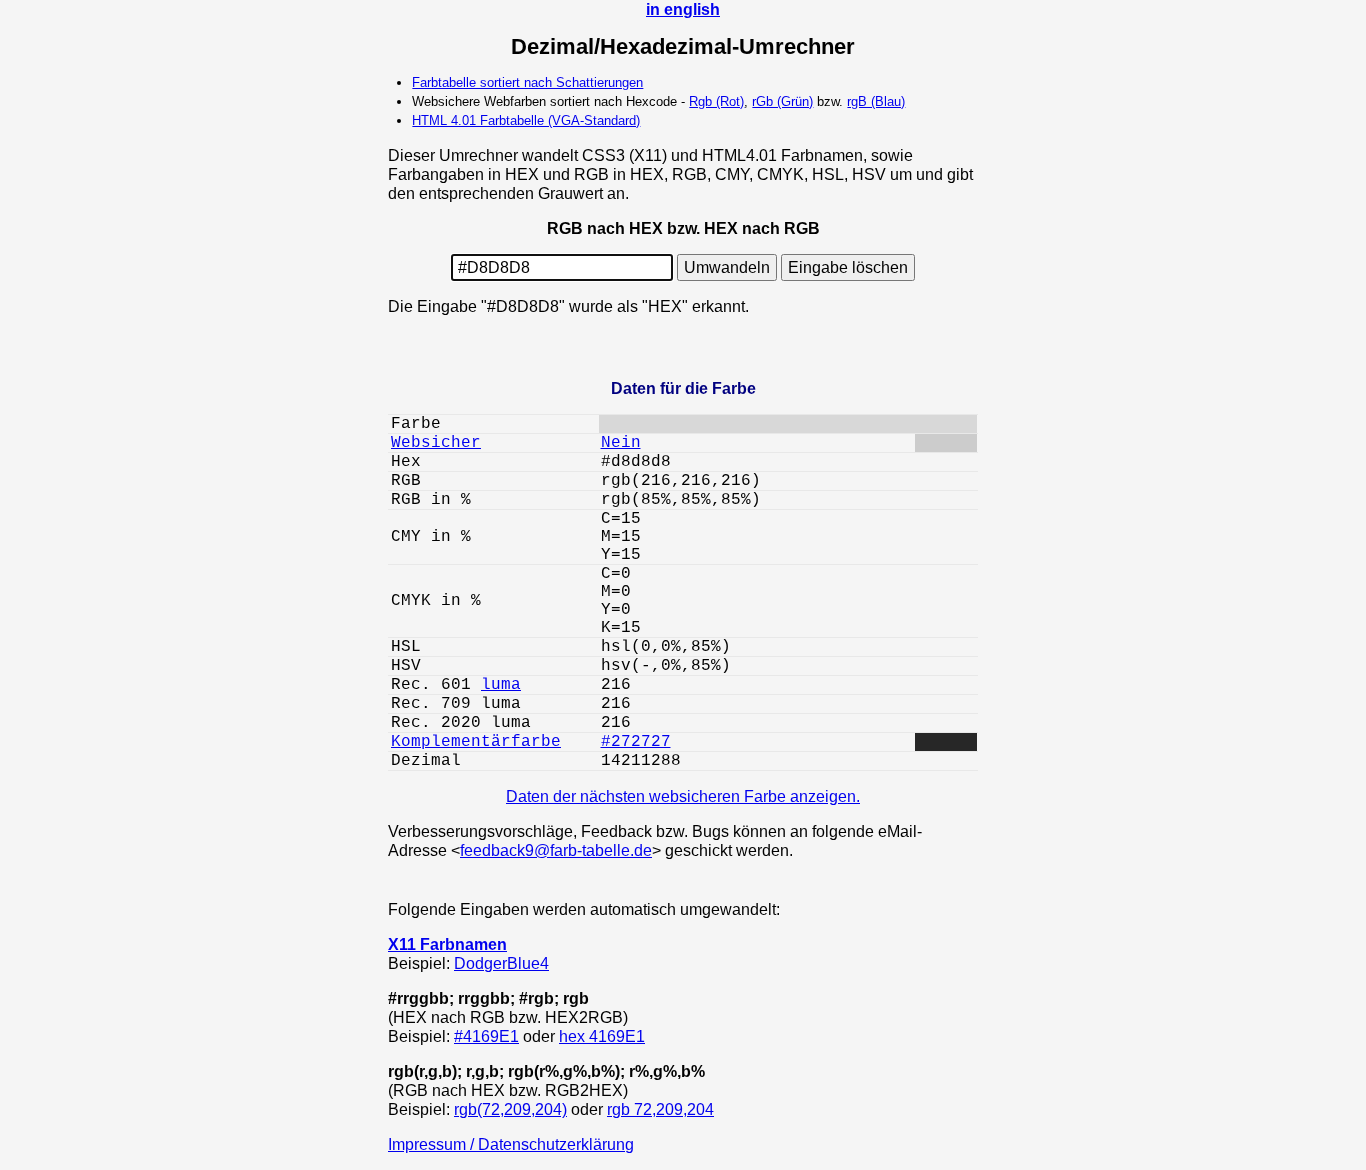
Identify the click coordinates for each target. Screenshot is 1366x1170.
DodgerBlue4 (501, 963)
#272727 (636, 742)
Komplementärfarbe (476, 742)
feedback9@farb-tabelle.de (556, 850)
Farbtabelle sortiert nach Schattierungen (527, 82)
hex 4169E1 (602, 1036)
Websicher (436, 443)
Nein (621, 443)
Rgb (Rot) (716, 101)
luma (501, 685)
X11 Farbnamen (447, 944)
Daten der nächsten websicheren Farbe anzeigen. (683, 796)
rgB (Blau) (876, 101)
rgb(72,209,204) (510, 1109)
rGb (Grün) (782, 101)
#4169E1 (486, 1036)
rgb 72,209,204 (660, 1109)
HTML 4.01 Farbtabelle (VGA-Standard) (526, 120)
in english (683, 9)
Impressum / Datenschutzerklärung (511, 1144)
